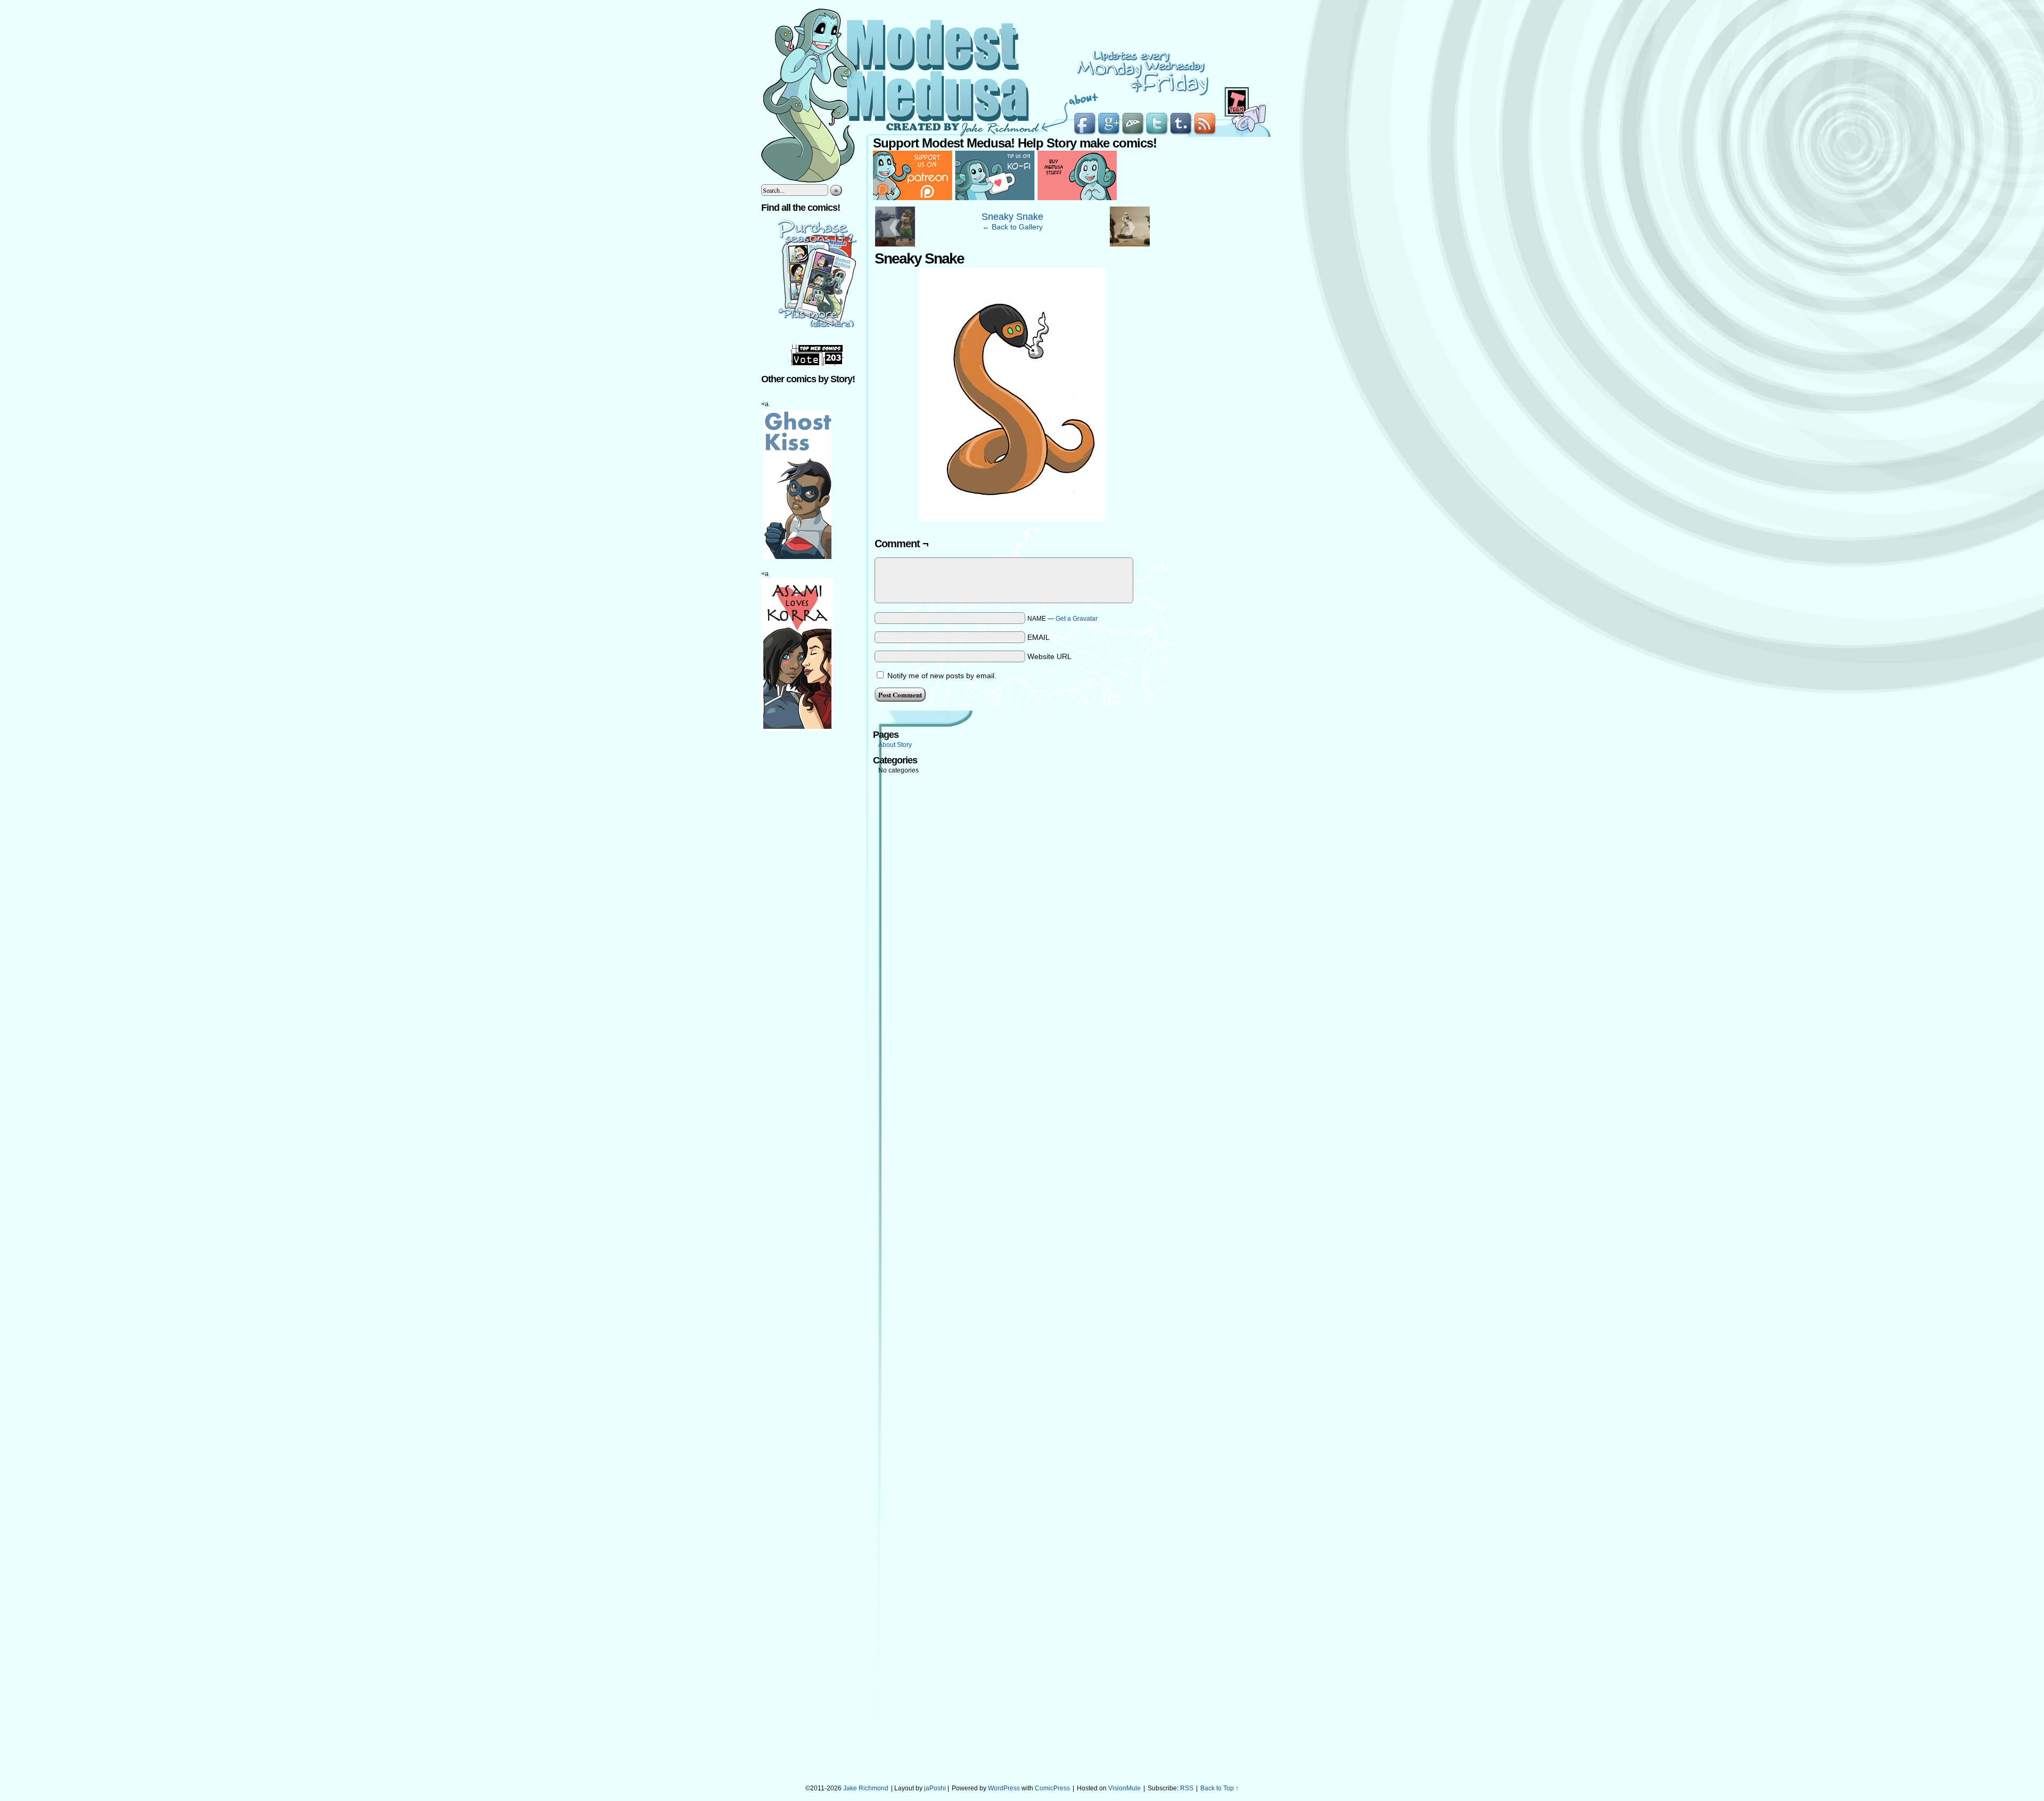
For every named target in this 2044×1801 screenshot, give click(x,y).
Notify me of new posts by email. (942, 676)
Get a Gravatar (1077, 619)
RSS (1187, 1788)
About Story (895, 745)
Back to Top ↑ (1219, 1788)
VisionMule (1124, 1788)
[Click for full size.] (1012, 519)
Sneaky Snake (1012, 217)
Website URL (1049, 656)
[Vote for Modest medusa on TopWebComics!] (817, 364)
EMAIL (1039, 637)
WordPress (1004, 1788)
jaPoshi (935, 1788)
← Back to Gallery (1012, 227)
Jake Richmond (866, 1788)
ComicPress (1052, 1788)
